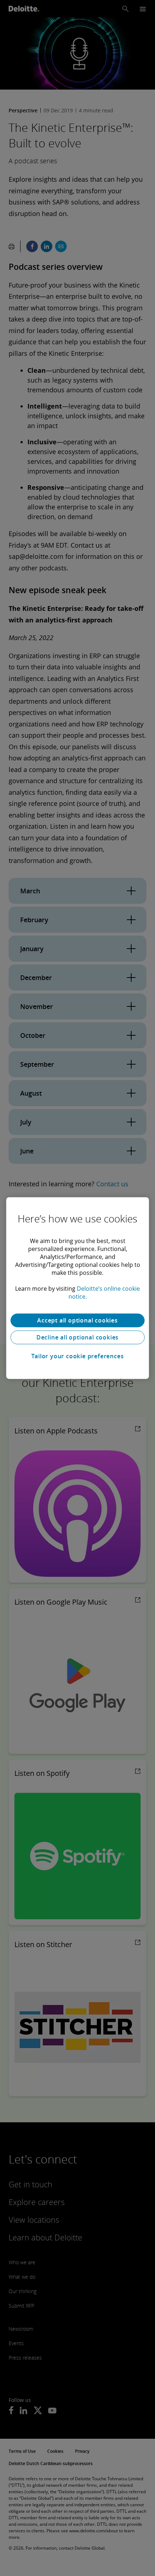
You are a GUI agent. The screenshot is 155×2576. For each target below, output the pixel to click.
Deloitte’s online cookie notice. (104, 1293)
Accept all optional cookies (77, 1320)
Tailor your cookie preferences (78, 1356)
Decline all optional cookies (77, 1337)
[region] (77, 1288)
